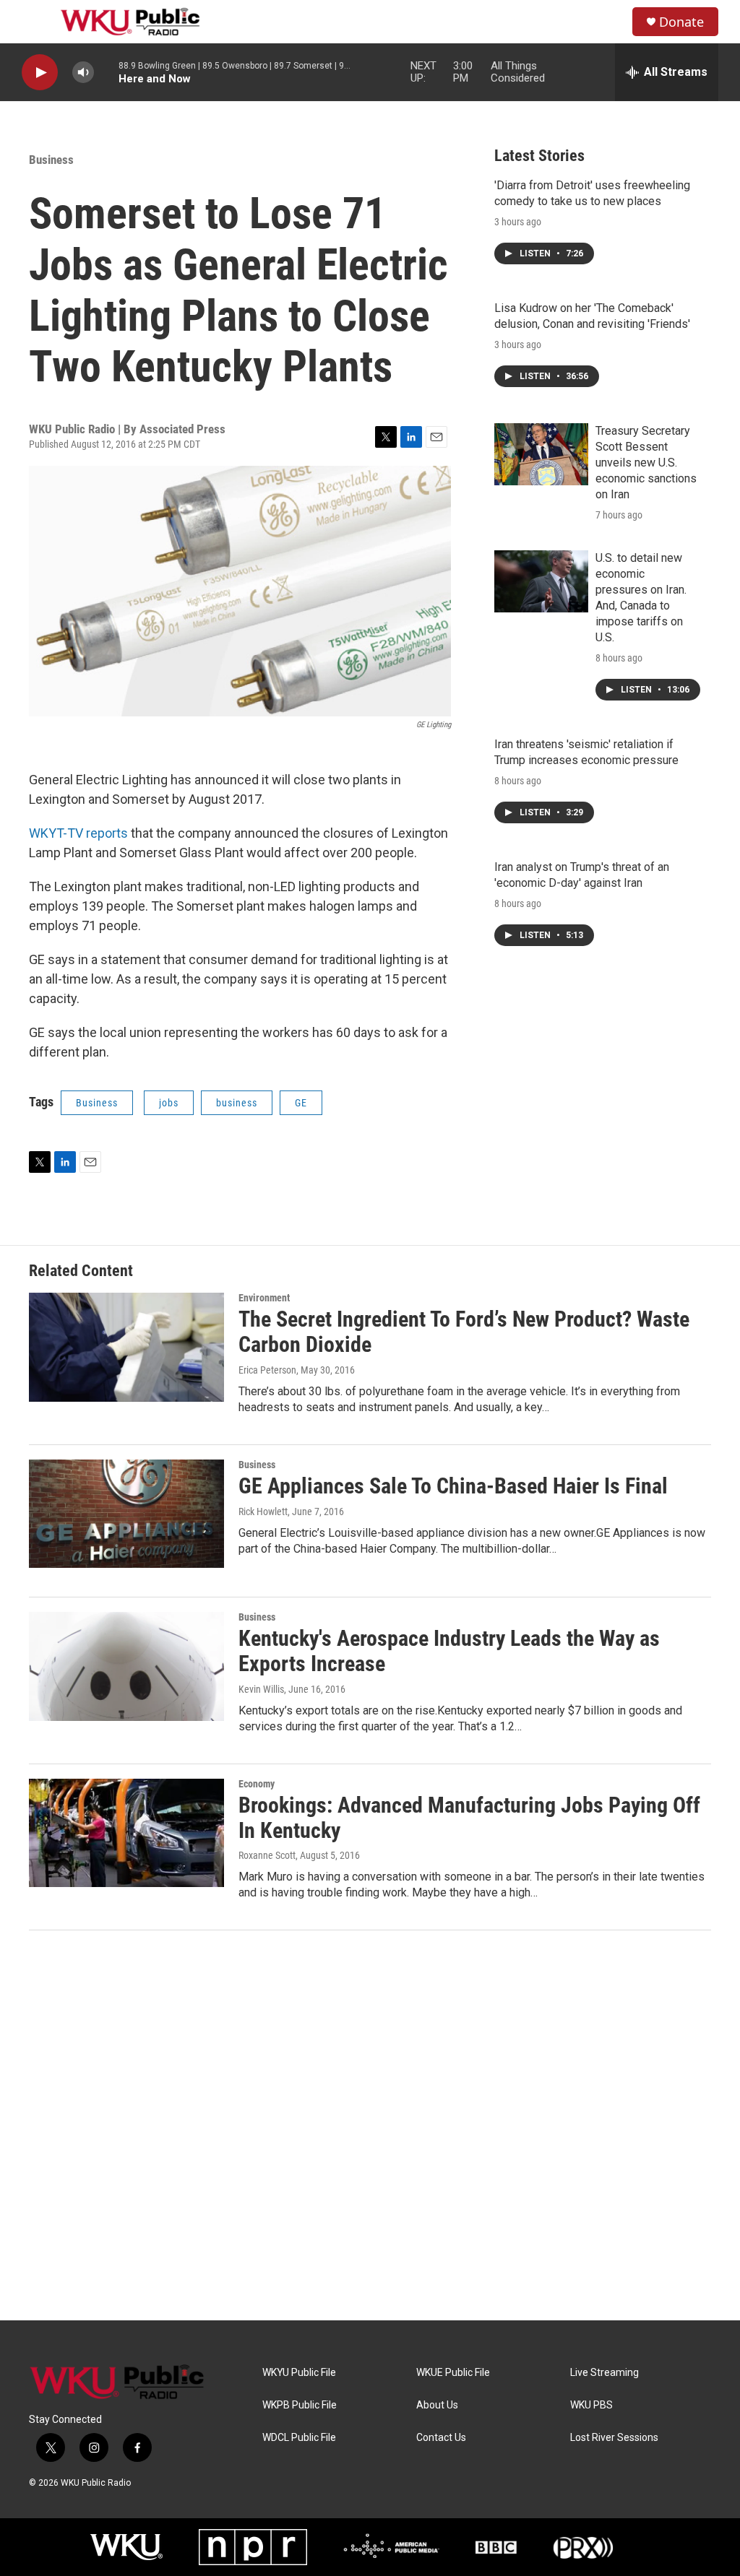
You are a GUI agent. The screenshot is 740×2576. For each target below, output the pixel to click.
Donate (681, 22)
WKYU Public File (299, 2373)
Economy (257, 1784)
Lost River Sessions (614, 2438)
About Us (437, 2405)
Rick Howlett (263, 1512)
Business (51, 160)
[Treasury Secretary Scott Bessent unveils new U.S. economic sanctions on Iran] (541, 454)
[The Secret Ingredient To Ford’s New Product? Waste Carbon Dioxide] (126, 1347)
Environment (264, 1298)
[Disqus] (370, 2125)
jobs (169, 1103)
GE (301, 1103)
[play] (40, 73)
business (237, 1103)
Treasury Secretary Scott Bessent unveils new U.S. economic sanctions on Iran (646, 463)
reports (107, 833)
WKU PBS (591, 2405)
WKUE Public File (453, 2373)
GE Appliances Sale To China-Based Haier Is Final (453, 1486)
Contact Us (441, 2438)
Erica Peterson (267, 1370)
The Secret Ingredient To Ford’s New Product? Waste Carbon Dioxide (464, 1332)
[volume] (83, 73)
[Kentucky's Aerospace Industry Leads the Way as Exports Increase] (126, 1666)
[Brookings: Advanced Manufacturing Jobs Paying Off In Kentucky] (126, 1833)
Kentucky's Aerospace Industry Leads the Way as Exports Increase (449, 1651)
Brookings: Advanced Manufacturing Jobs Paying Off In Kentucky (469, 1818)
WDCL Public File (299, 2438)
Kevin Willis (261, 1689)
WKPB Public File (300, 2405)
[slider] (106, 72)
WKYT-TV (57, 833)
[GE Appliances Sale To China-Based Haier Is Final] (126, 1514)
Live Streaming (605, 2373)
